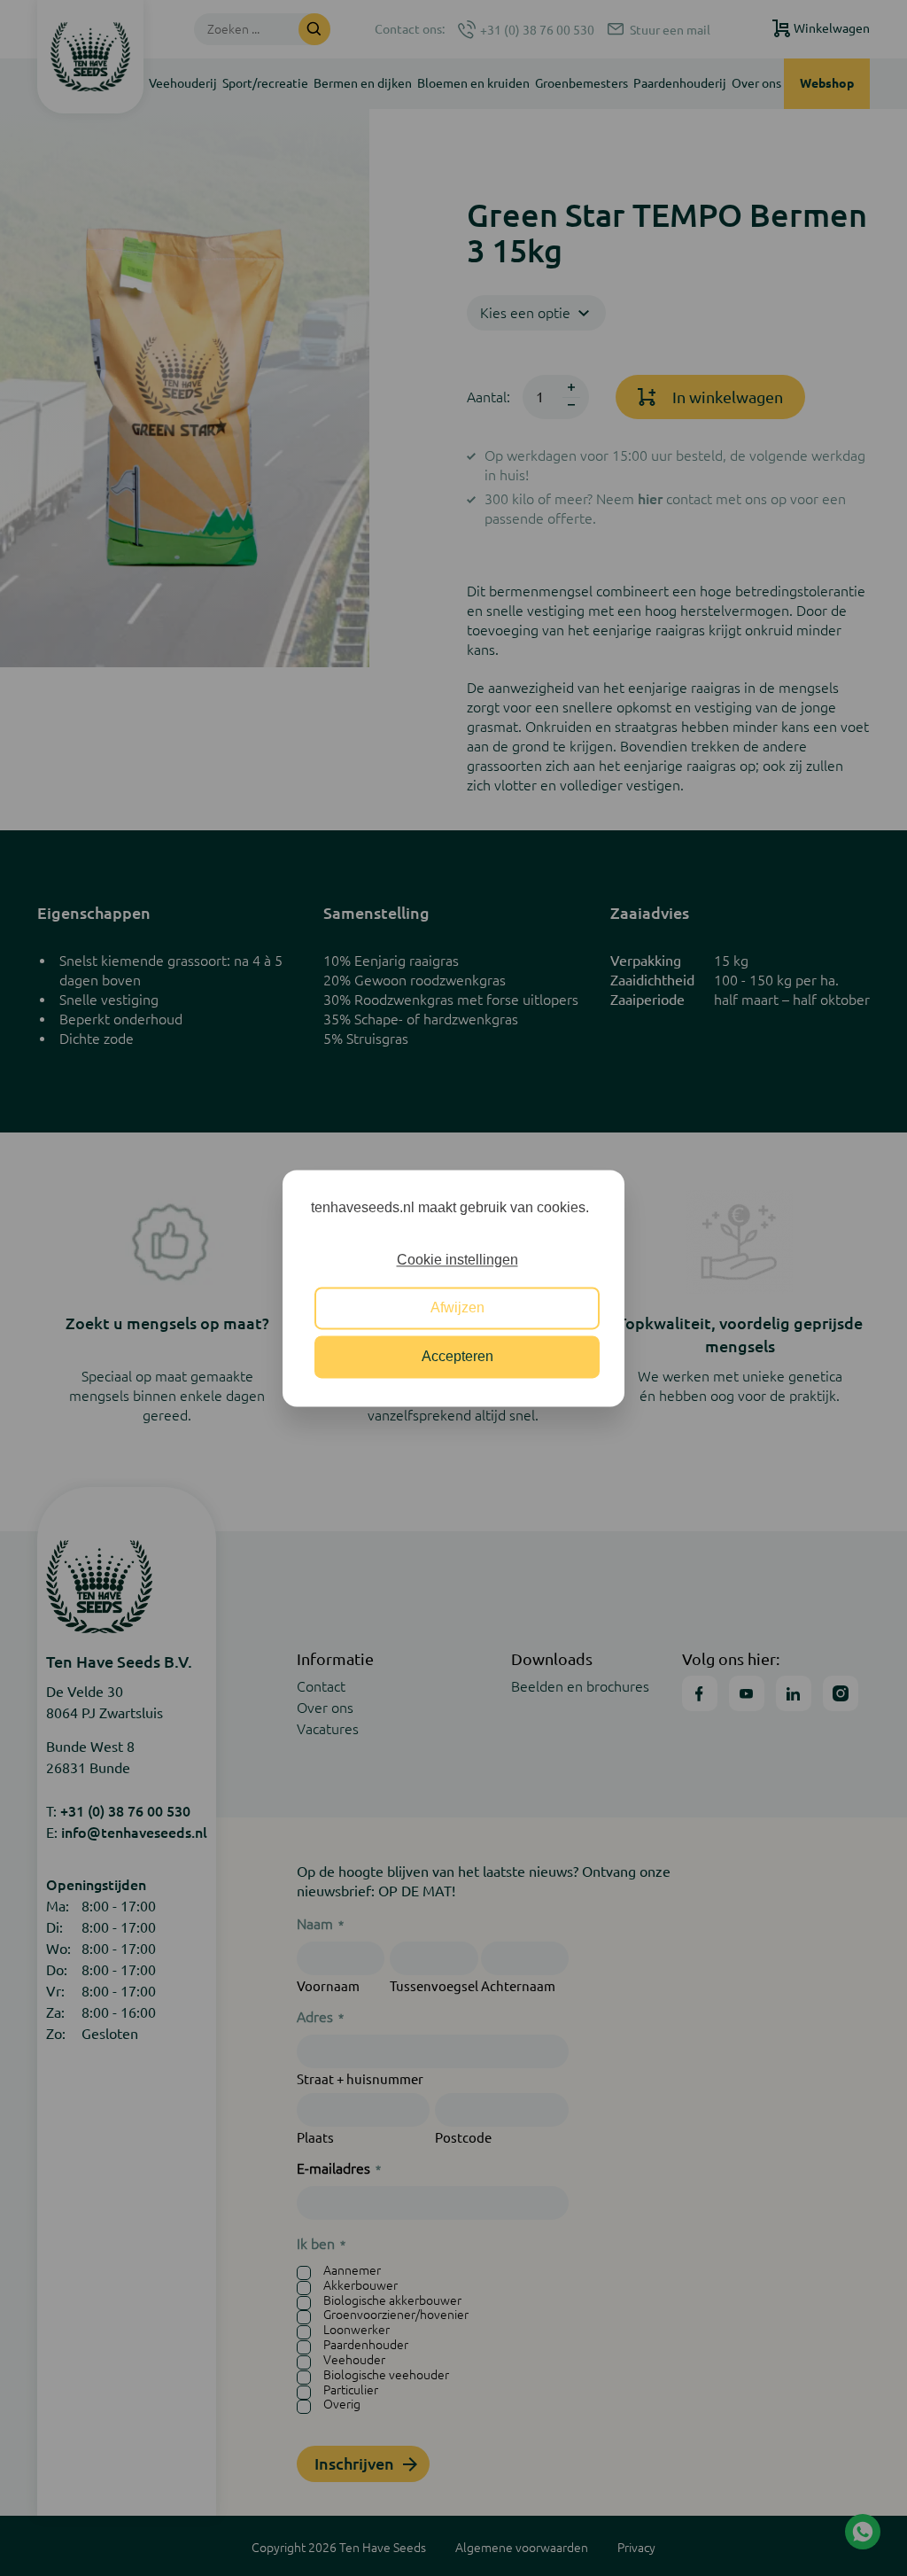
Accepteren (457, 1356)
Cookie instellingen (457, 1260)
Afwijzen (457, 1308)
